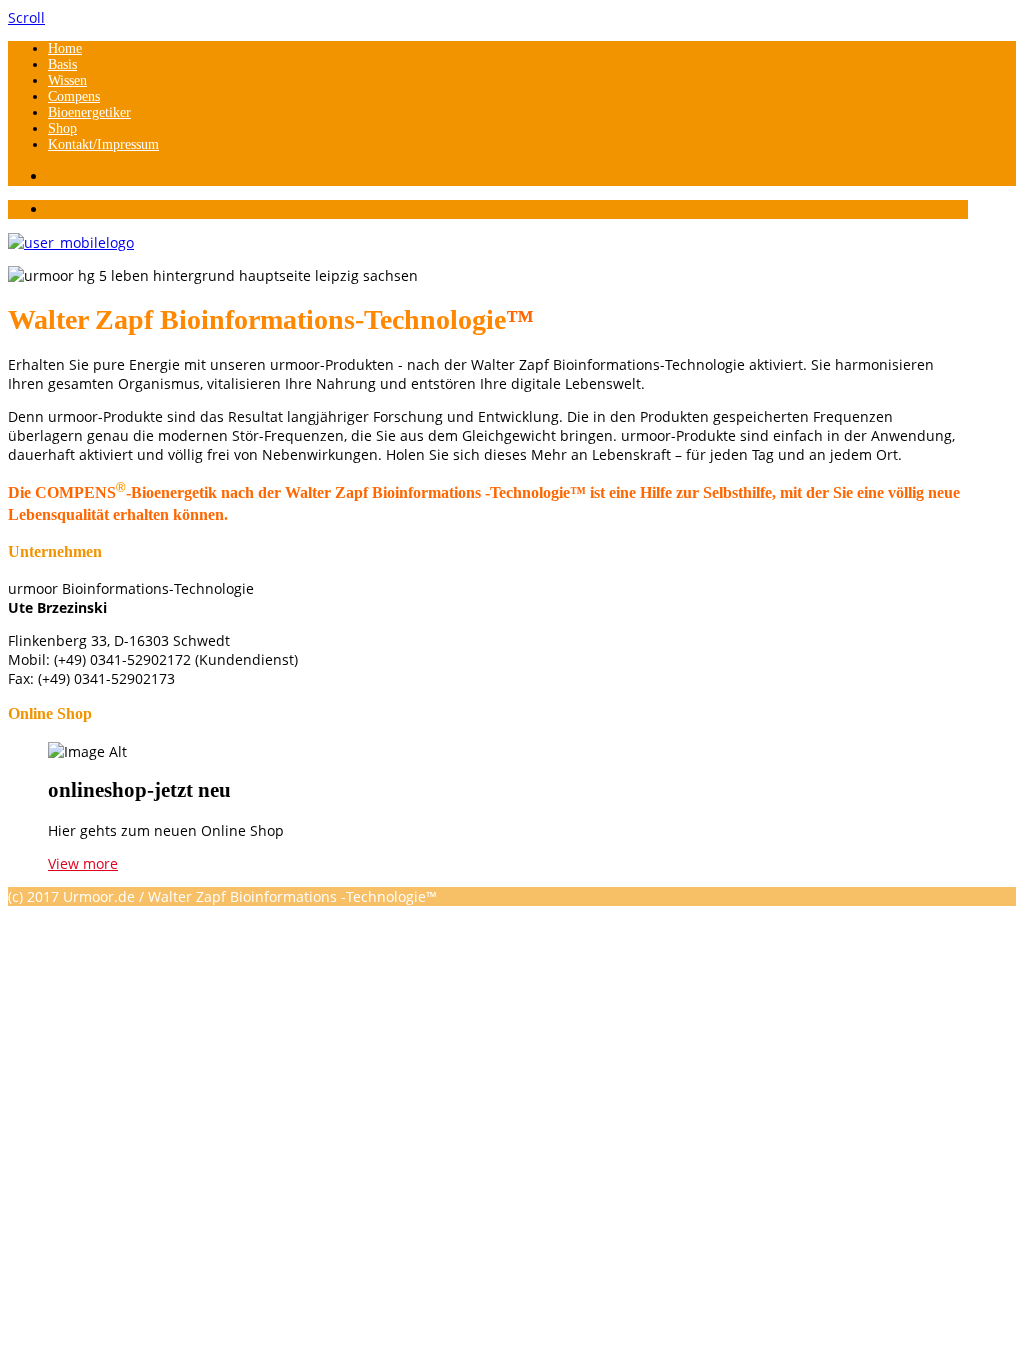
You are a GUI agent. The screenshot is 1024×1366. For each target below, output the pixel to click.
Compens (74, 96)
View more (83, 863)
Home (65, 48)
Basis (62, 64)
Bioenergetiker (89, 112)
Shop (62, 128)
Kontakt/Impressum (103, 144)
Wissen (67, 80)
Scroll (26, 17)
